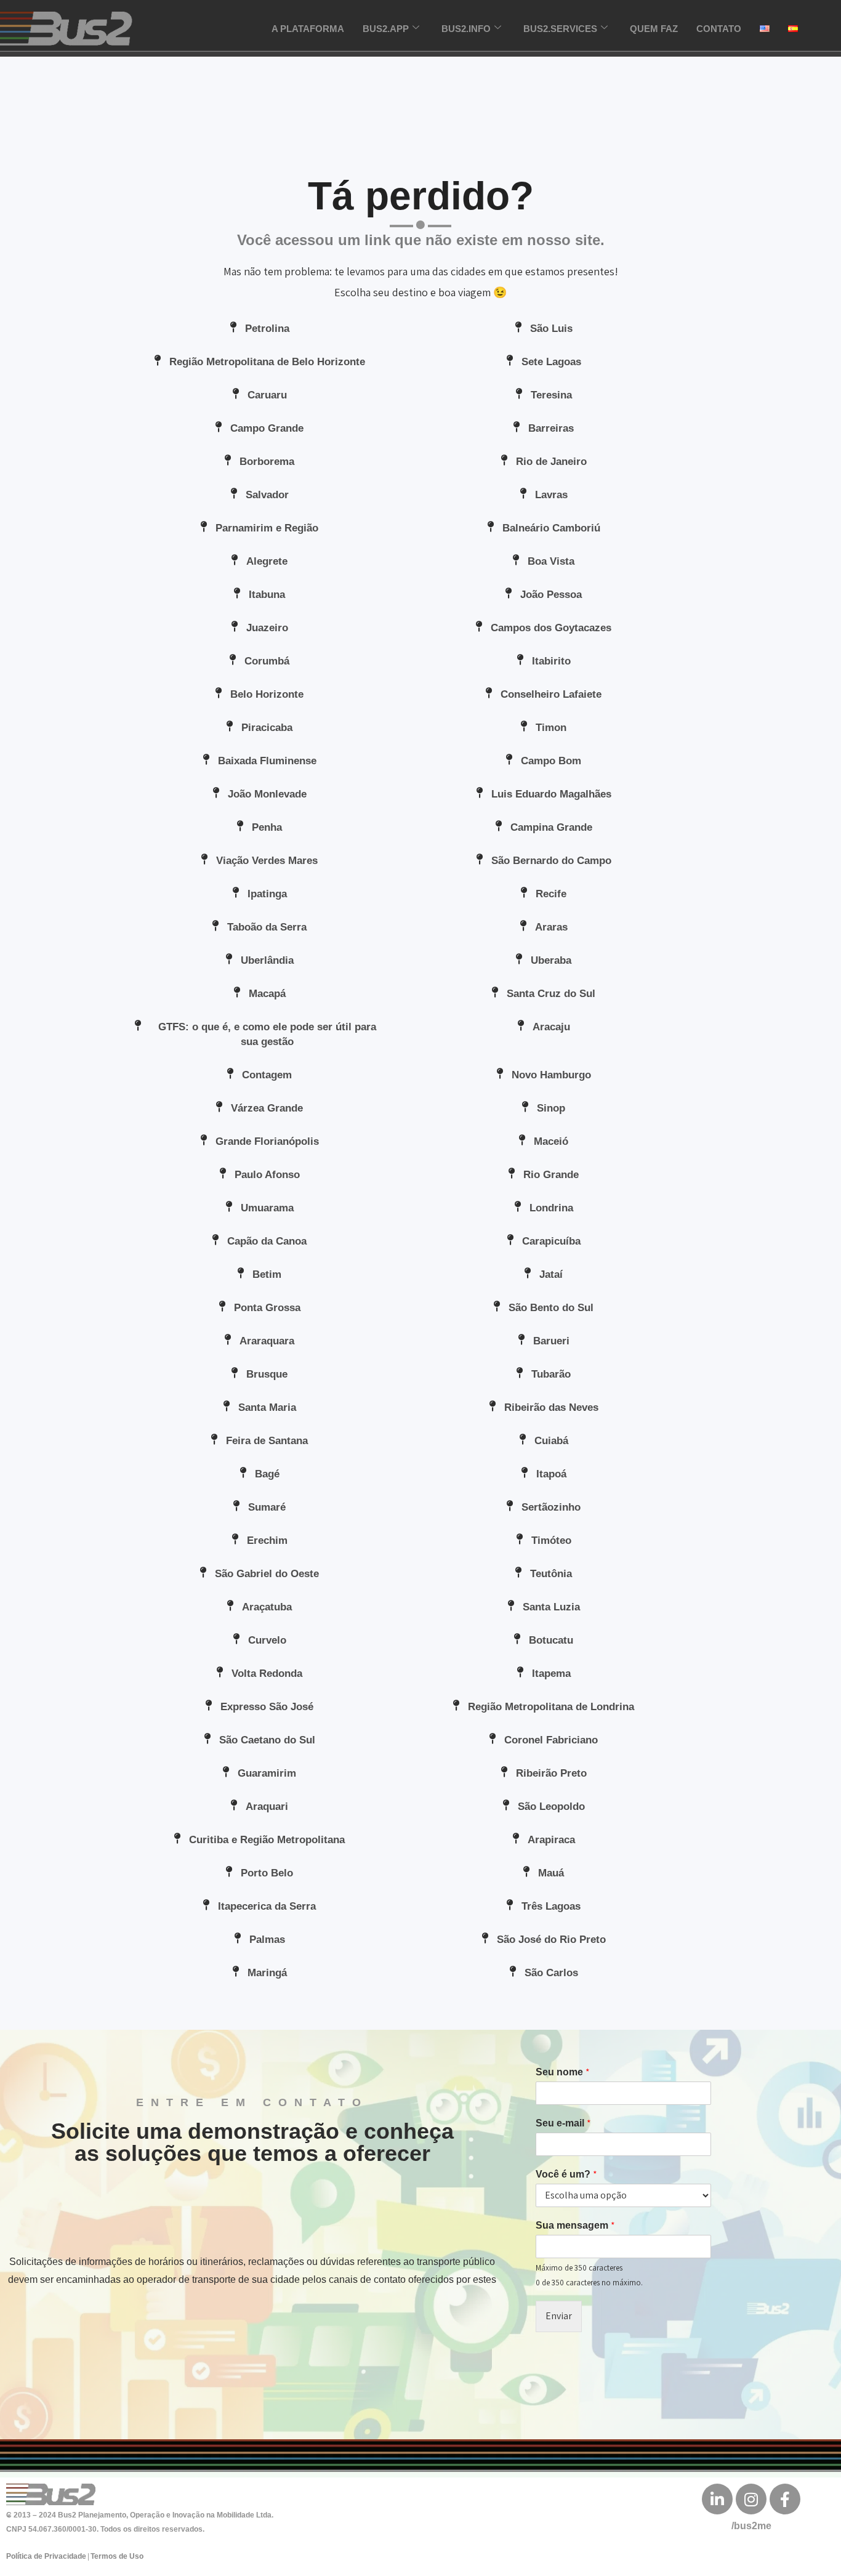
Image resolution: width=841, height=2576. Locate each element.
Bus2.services (560, 29)
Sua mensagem (575, 2226)
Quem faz (654, 29)
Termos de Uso (117, 2556)
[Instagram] (751, 2499)
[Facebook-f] (785, 2499)
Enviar (559, 2316)
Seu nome (563, 2072)
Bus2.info (466, 29)
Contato (719, 29)
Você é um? (566, 2174)
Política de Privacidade (46, 2556)
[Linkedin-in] (717, 2499)
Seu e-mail (563, 2123)
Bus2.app (386, 29)
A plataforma (308, 29)
